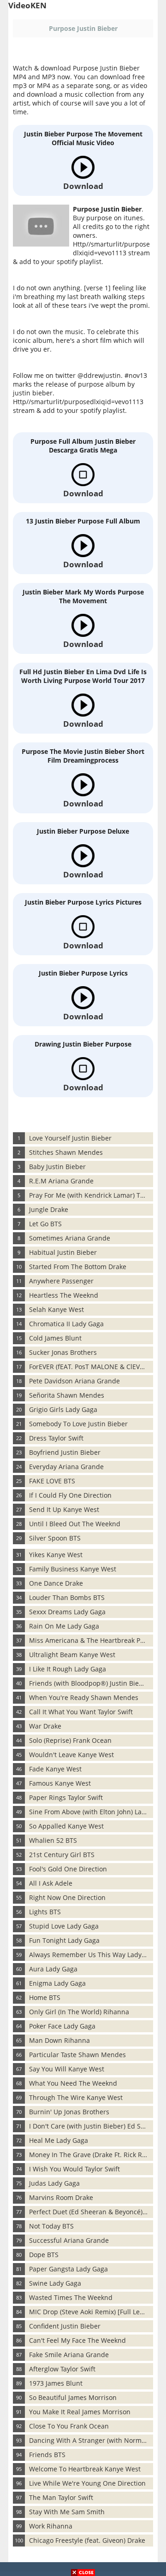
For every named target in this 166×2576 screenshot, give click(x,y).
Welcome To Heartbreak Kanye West (85, 2469)
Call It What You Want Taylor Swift (81, 1712)
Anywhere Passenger (61, 1281)
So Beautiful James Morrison (73, 2397)
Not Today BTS (51, 2226)
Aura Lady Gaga (53, 1969)
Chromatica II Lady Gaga (66, 1324)
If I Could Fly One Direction (70, 1495)
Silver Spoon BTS (55, 1538)
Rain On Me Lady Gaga (64, 1626)
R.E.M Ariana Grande (61, 1181)
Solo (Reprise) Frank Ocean (70, 1740)
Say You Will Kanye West (67, 2069)
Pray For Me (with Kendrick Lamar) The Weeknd (91, 1195)
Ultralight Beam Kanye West (72, 1655)
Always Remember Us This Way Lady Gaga (91, 1955)
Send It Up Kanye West (64, 1509)
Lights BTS (45, 1912)
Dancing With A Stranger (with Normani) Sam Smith (91, 2440)
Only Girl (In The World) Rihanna (79, 2012)
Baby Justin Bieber (57, 1167)
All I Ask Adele (51, 1883)
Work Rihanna (51, 2526)
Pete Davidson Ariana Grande (74, 1381)
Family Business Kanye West (73, 1569)
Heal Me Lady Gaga (59, 2140)
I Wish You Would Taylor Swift (74, 2169)
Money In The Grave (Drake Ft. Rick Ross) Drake (91, 2155)
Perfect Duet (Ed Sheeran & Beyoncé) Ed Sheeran (91, 2212)
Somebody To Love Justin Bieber (78, 1424)
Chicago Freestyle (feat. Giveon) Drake (87, 2540)
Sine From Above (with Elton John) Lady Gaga (91, 1812)
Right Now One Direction (67, 1897)
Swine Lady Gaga (55, 2283)
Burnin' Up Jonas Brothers (69, 2112)
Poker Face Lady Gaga (62, 2026)
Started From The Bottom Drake (78, 1267)
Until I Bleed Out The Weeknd (75, 1524)
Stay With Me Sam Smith (67, 2512)
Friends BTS (47, 2455)
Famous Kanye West (60, 1783)
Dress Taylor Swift (56, 1438)
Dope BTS (44, 2255)
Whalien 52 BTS (53, 1840)
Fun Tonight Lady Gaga (64, 1940)
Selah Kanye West (56, 1309)
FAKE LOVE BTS (52, 1481)
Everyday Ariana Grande (66, 1467)
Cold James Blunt (55, 1338)
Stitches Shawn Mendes (66, 1152)
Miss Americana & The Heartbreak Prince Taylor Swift (91, 1640)
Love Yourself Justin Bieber (70, 1138)
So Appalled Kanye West (66, 1826)
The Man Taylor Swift (61, 2497)
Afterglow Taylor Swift (62, 2369)
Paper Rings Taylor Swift (66, 1797)
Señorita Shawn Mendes (67, 1395)
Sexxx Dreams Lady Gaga (67, 1612)
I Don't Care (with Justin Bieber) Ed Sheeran (91, 2126)
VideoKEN (27, 5)
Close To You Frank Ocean (69, 2426)
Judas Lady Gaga (54, 2183)
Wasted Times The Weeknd (71, 2297)
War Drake (45, 1726)
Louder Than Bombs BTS (67, 1597)
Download (83, 186)
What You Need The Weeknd (73, 2083)
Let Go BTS (45, 1224)
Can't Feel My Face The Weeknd (77, 2340)
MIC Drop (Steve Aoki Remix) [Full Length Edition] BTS (91, 2312)
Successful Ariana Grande (69, 2240)
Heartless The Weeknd (64, 1295)
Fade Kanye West (55, 1769)
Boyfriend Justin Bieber (65, 1452)
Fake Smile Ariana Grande (69, 2355)
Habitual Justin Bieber (63, 1252)
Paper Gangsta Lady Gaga (68, 2269)
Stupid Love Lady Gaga (64, 1926)
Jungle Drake (49, 1209)
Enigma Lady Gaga (57, 1983)
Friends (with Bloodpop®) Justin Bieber (89, 1683)
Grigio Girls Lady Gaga (63, 1409)
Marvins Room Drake (61, 2197)
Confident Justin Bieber (65, 2326)
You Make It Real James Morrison (80, 2412)
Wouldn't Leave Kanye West (71, 1755)
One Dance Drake (56, 1583)
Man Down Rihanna (59, 2040)
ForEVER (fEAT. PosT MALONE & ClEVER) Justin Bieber (91, 1367)
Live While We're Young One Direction (87, 2483)
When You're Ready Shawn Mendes (84, 1697)
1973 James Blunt (56, 2383)
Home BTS (45, 1997)
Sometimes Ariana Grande (70, 1238)
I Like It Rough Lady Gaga (68, 1669)
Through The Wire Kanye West (76, 2097)
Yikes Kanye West (56, 1555)
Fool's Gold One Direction (68, 1869)
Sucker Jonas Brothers (63, 1352)
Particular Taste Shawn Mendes (77, 2055)
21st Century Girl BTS (62, 1855)
